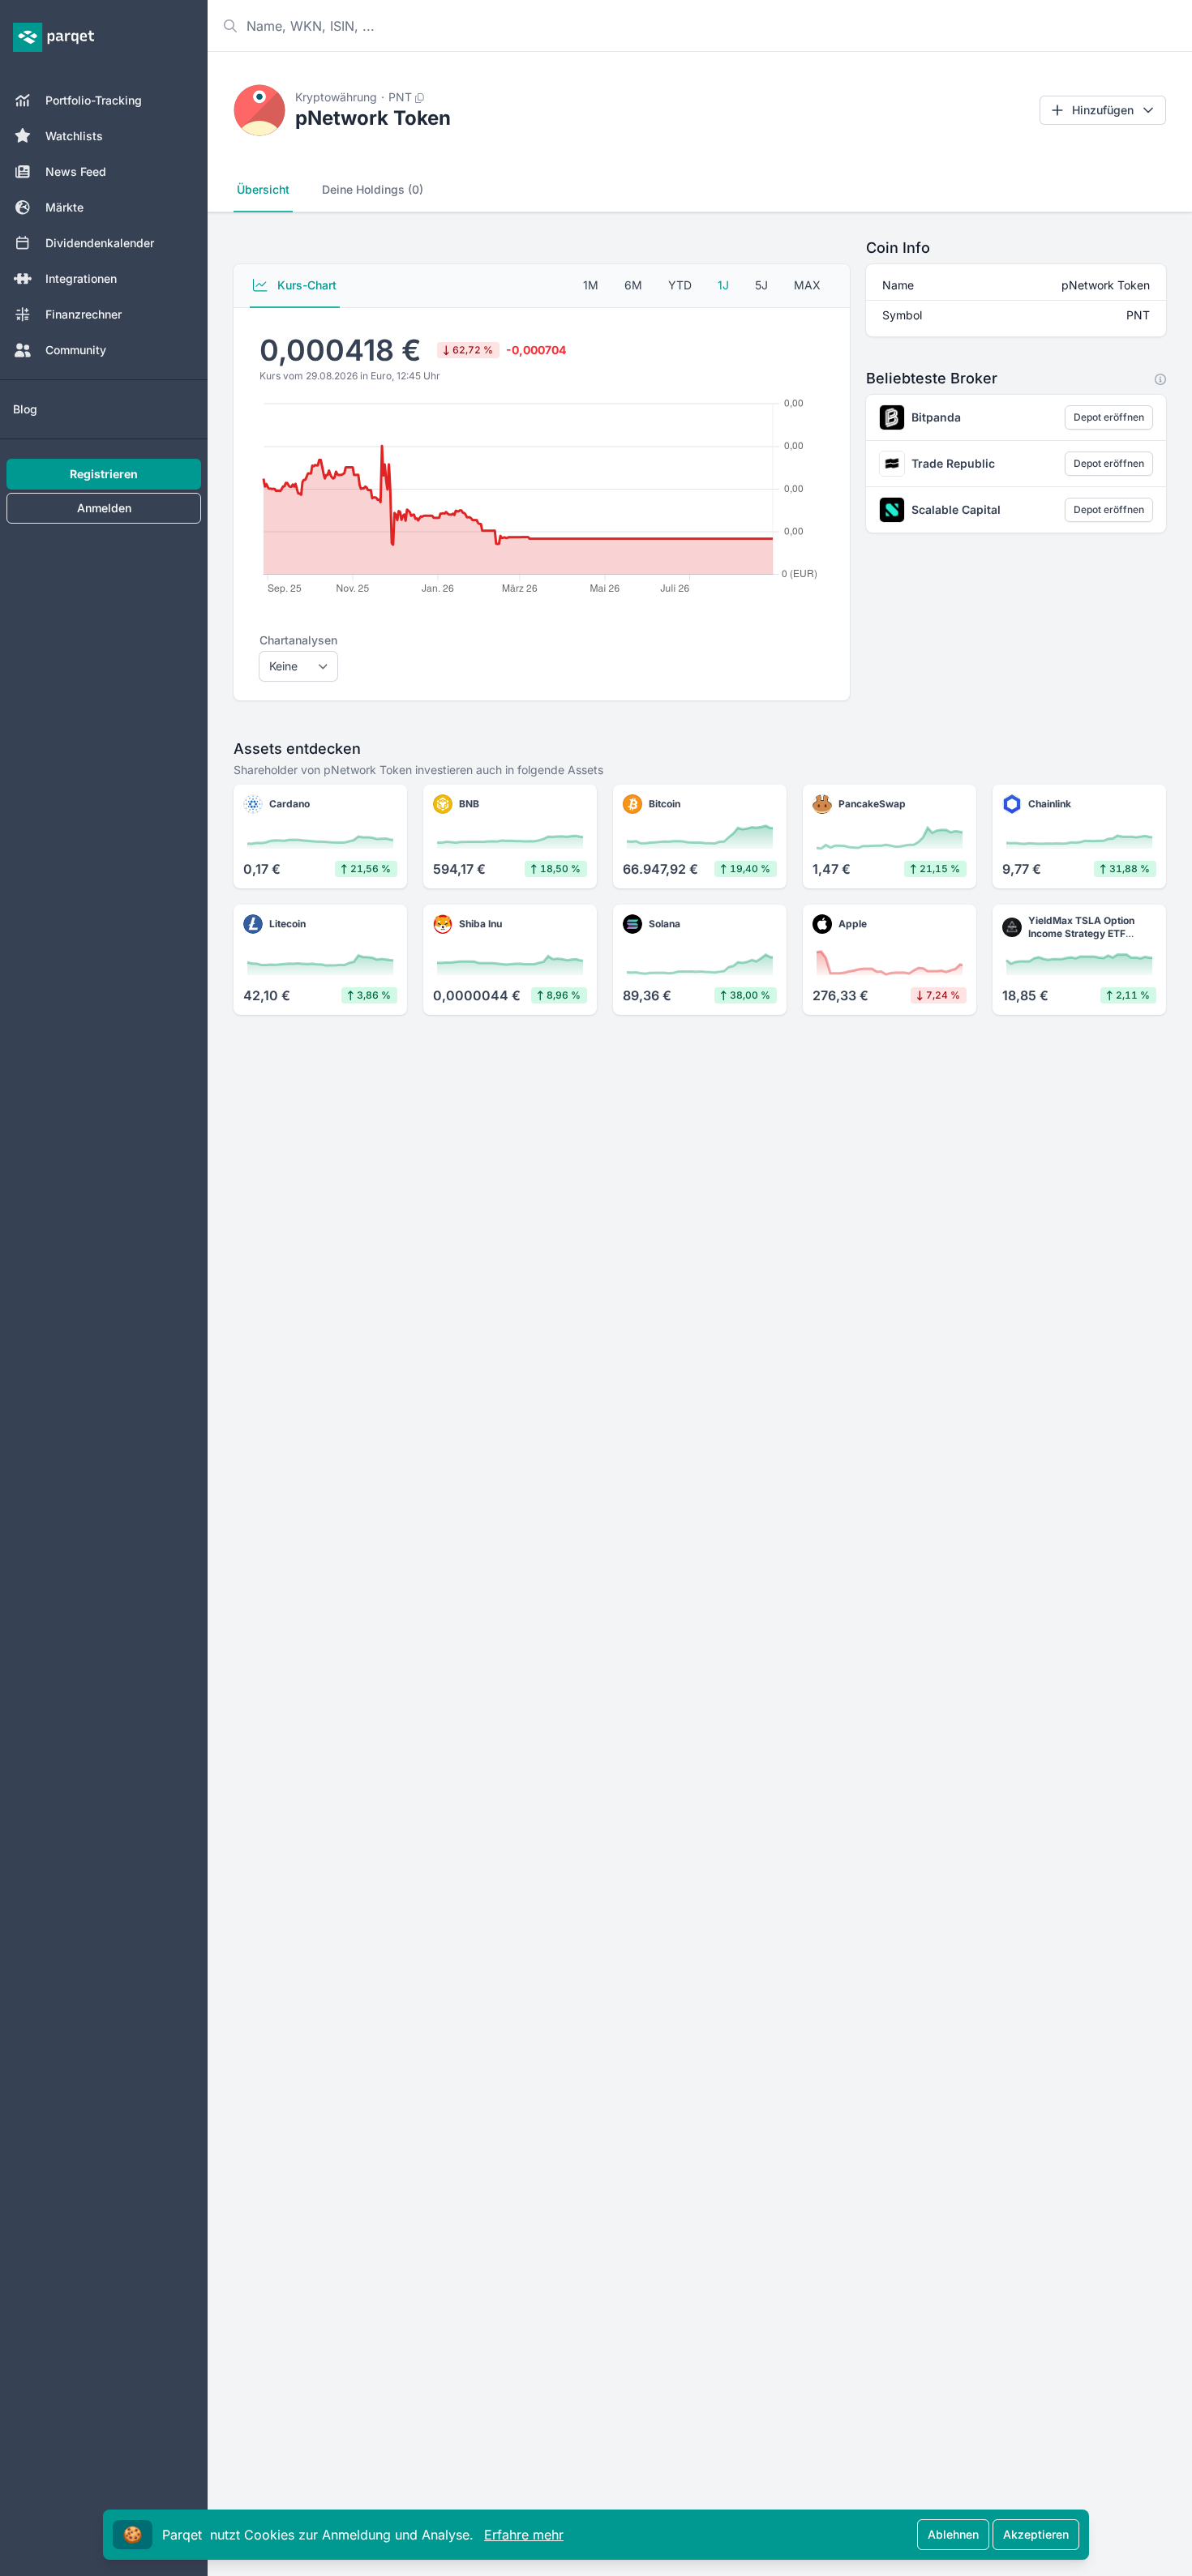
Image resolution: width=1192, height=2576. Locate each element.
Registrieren (104, 474)
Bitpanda (936, 417)
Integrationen (81, 278)
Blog (25, 409)
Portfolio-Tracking (94, 100)
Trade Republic (953, 463)
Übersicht (263, 189)
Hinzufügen (1103, 110)
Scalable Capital (956, 509)
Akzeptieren (1036, 2534)
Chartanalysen (298, 640)
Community (76, 350)
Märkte (64, 207)
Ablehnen (953, 2534)
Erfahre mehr (524, 2535)
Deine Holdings (373, 189)
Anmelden (104, 508)
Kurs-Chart (305, 285)
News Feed (76, 171)
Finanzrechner (84, 314)
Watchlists (74, 136)
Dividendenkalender (100, 243)
